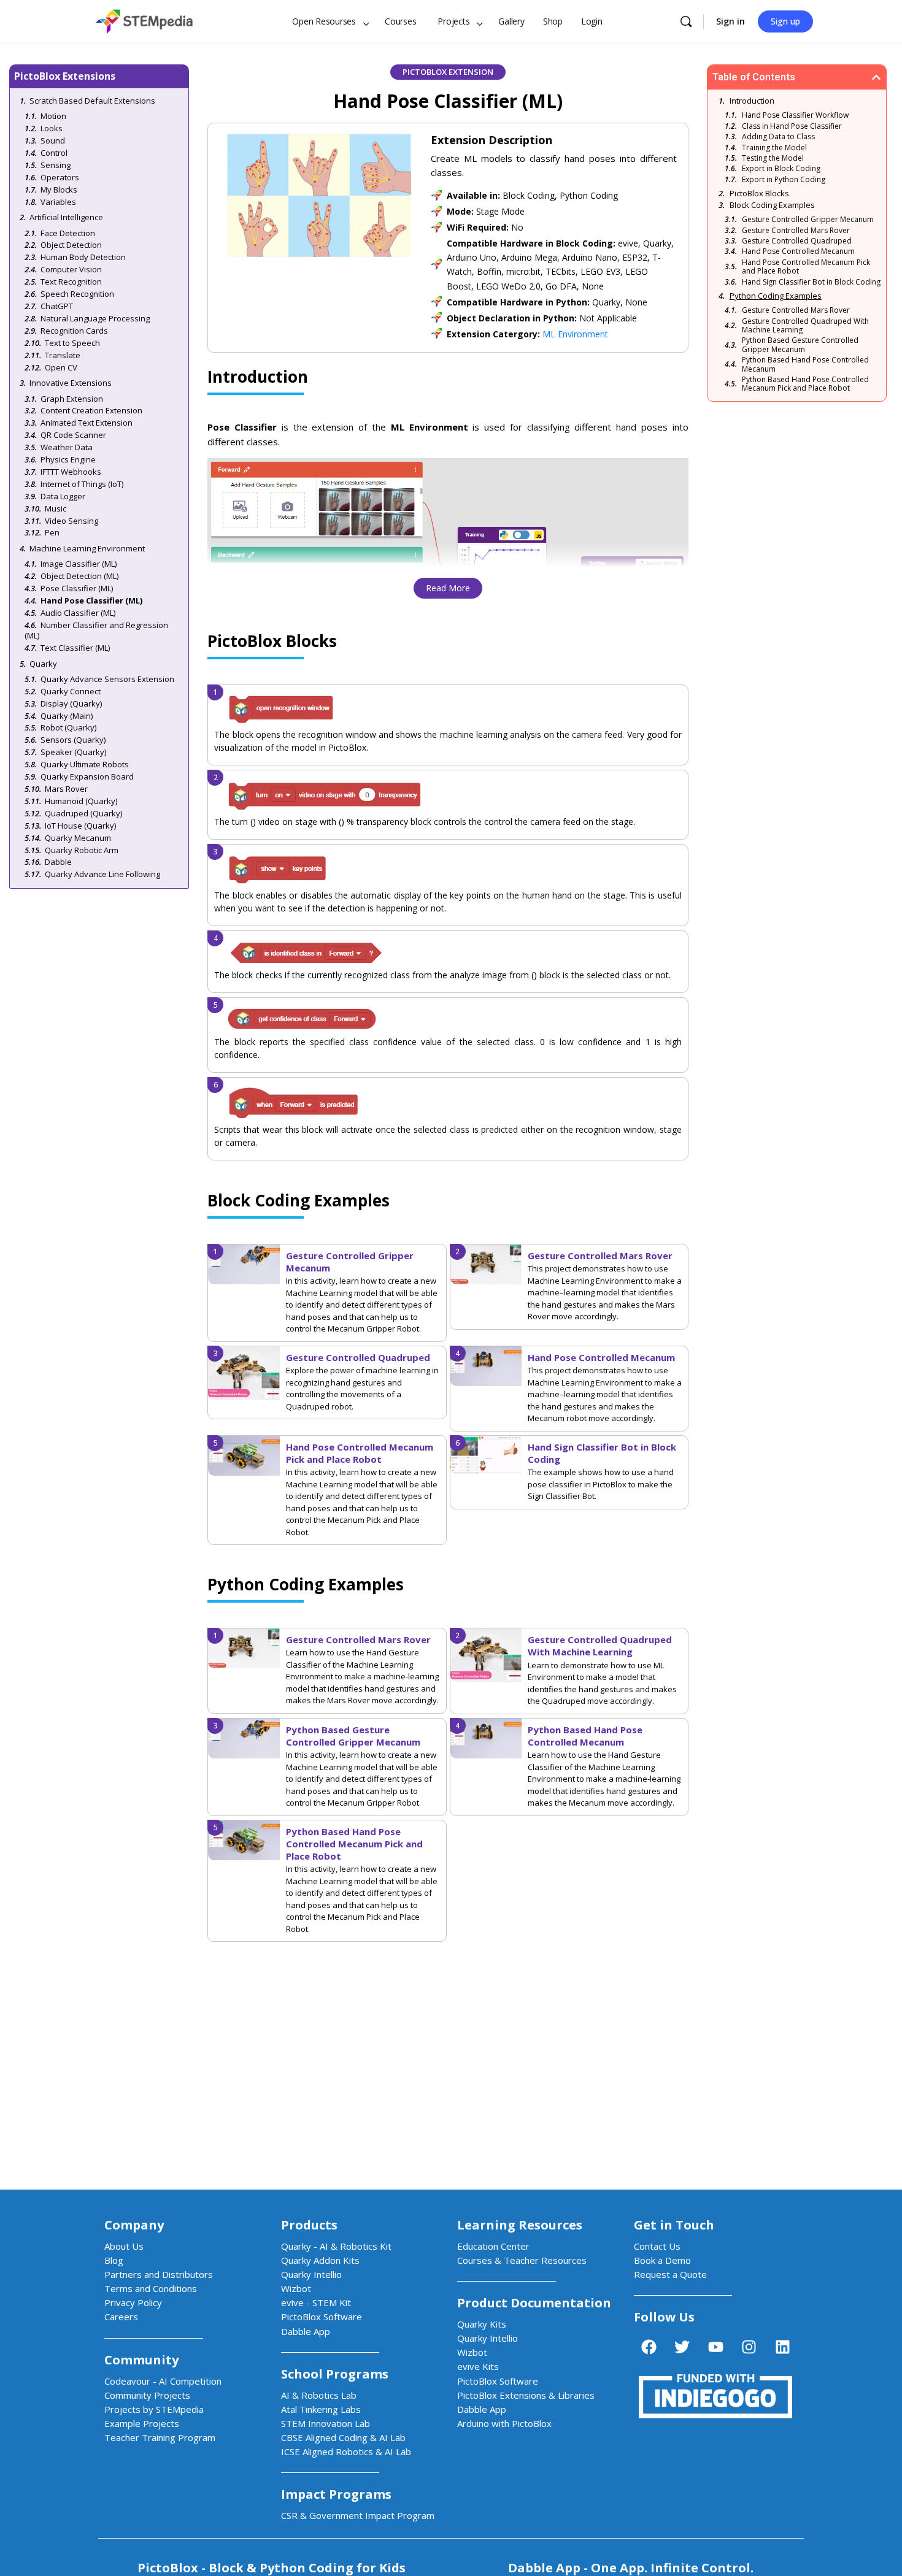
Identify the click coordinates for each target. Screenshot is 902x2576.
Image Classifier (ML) (79, 564)
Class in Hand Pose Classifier (792, 126)
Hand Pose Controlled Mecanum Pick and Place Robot (360, 1453)
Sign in (730, 21)
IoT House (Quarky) (80, 826)
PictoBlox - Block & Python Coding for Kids (272, 2568)
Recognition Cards (74, 331)
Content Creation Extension (91, 410)
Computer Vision (71, 269)
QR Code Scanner (73, 435)
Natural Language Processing (95, 318)
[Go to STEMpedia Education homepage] (144, 19)
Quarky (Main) (67, 716)
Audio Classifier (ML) (78, 613)
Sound (53, 140)
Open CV (61, 367)
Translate (63, 355)
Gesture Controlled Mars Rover (600, 1255)
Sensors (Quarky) (73, 740)
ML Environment (575, 334)
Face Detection (68, 233)
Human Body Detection (83, 257)
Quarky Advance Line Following (102, 874)
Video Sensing (71, 521)
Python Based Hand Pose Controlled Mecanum (585, 1736)
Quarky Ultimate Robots (85, 764)
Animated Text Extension (87, 423)
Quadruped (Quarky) (83, 813)
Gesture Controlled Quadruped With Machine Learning (600, 1646)
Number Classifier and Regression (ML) (96, 630)
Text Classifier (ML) (75, 648)
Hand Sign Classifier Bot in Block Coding (811, 282)
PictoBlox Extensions (65, 76)
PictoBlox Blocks (759, 193)
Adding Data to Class (778, 137)
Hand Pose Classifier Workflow (795, 115)
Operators (60, 177)
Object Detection (71, 245)
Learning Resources (520, 2225)
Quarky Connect (71, 691)
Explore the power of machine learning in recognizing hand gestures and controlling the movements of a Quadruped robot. (362, 1388)
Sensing (56, 165)
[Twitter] (682, 2347)
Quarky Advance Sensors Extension (107, 679)
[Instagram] (749, 2347)
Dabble (58, 862)
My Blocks (59, 190)
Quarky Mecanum (78, 838)
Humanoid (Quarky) (81, 801)
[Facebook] (649, 2347)
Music (56, 508)
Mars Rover (66, 789)
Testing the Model (773, 158)
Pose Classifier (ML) (77, 588)
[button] (876, 77)
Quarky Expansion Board (87, 776)
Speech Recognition (77, 294)
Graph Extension (72, 399)
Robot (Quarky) (68, 727)
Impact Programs (336, 2494)
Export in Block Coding (781, 169)
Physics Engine (68, 459)
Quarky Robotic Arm (82, 850)
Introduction (752, 101)
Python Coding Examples (776, 296)
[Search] (686, 21)
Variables (58, 202)
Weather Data (67, 447)
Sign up (785, 21)
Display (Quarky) (71, 703)
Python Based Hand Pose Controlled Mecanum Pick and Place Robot (354, 1844)
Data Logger (63, 496)
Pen (52, 532)
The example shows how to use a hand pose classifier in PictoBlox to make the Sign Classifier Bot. (601, 1484)
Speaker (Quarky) (73, 752)
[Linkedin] (782, 2347)
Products (309, 2225)
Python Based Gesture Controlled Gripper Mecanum (353, 1736)
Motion (53, 116)
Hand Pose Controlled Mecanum (601, 1357)
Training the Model (774, 148)
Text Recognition (71, 282)
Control (54, 153)
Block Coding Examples (772, 205)
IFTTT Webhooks (71, 472)
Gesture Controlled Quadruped (358, 1357)
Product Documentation (534, 2303)
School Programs (335, 2374)
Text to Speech (72, 343)
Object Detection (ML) (79, 576)
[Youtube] (715, 2347)
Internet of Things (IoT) (82, 484)
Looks (52, 128)
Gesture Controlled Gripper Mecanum (808, 220)
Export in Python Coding (784, 180)
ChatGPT (57, 306)
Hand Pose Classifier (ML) (91, 600)
